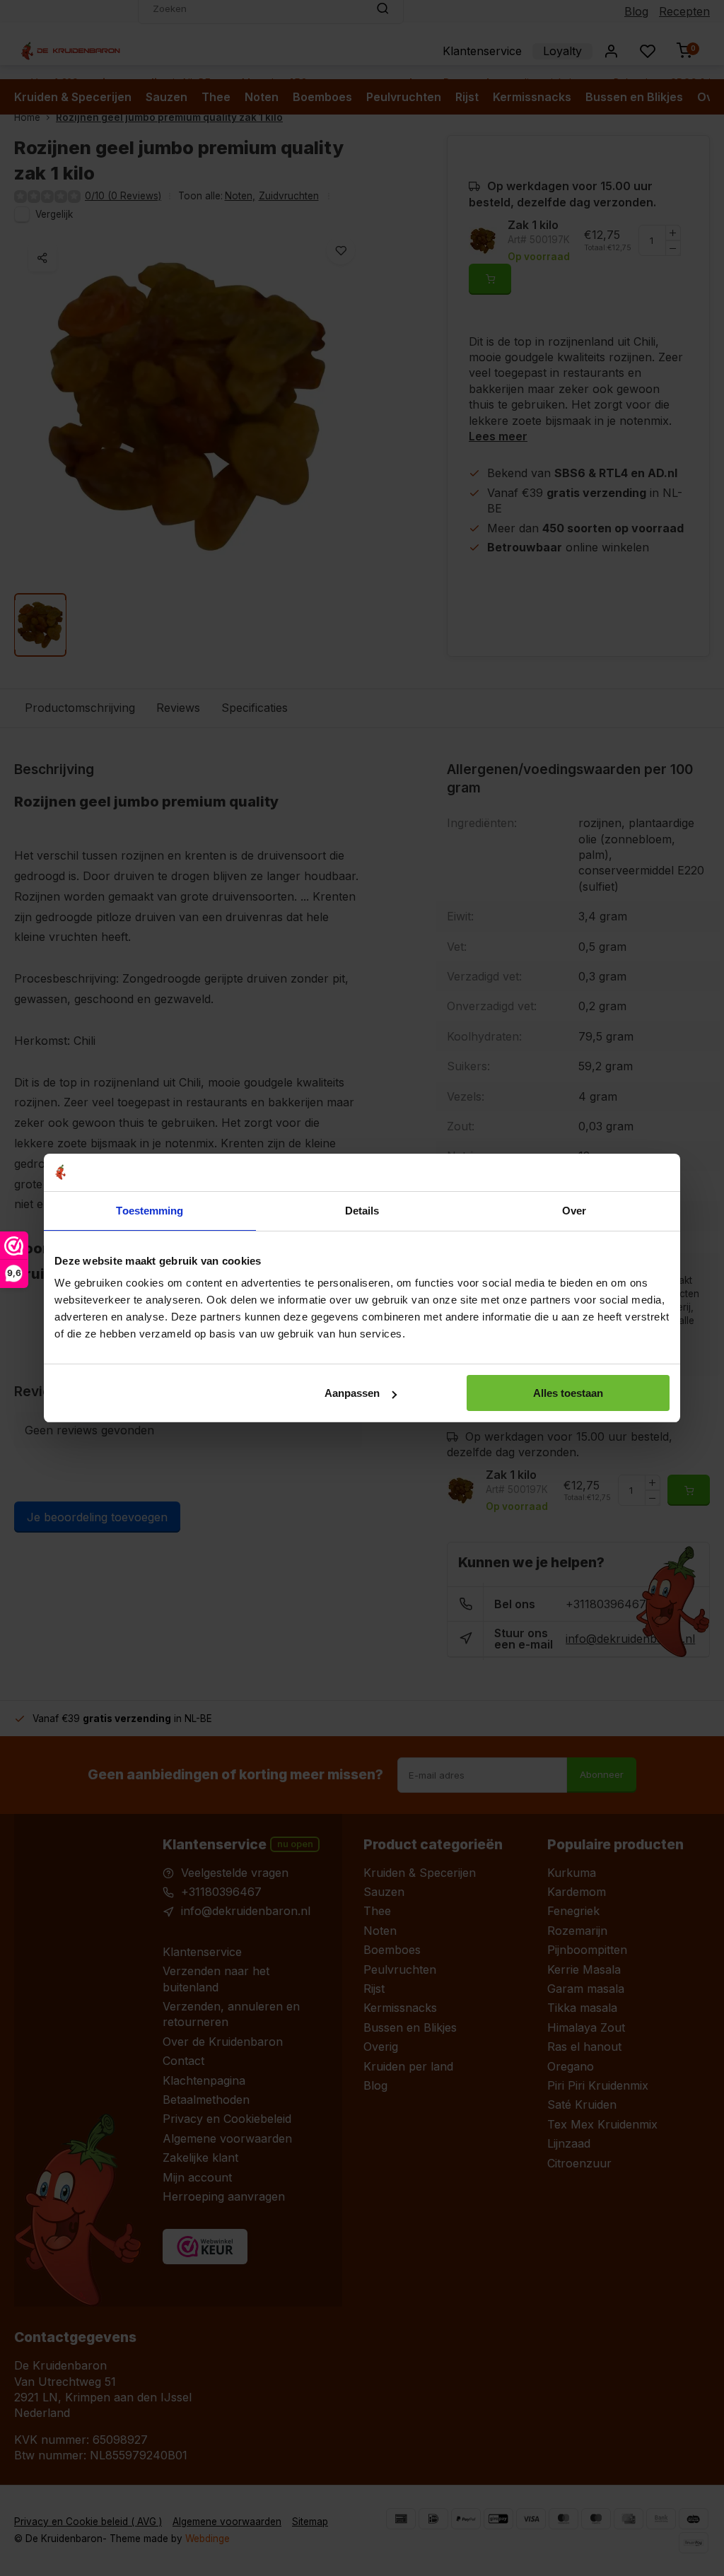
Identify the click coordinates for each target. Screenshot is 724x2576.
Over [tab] (574, 1211)
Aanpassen (352, 1393)
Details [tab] (362, 1211)
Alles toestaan (568, 1393)
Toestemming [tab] (150, 1211)
